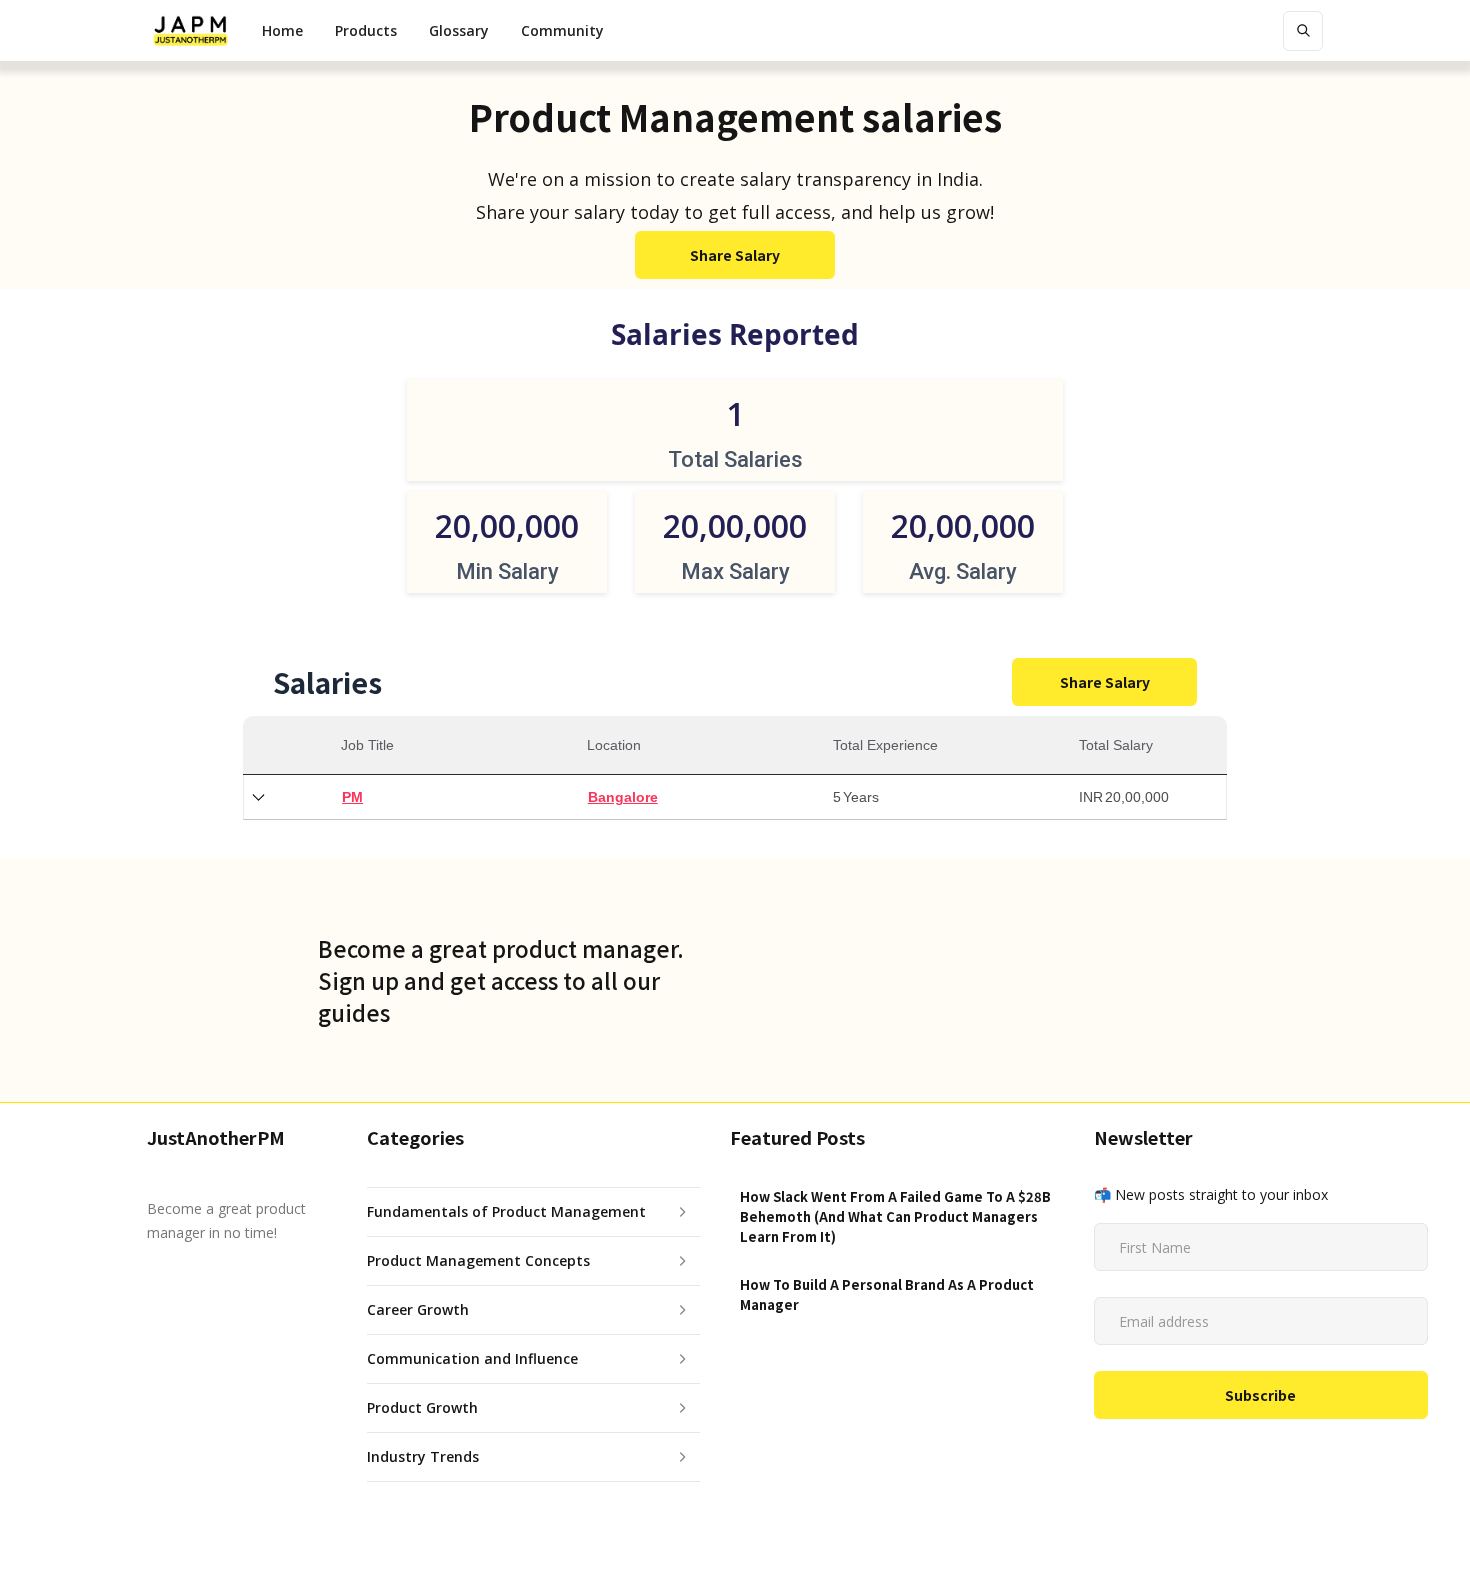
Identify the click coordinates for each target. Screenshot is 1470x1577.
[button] (366, 31)
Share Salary (735, 255)
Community (562, 30)
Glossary (459, 30)
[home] (190, 30)
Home (282, 30)
